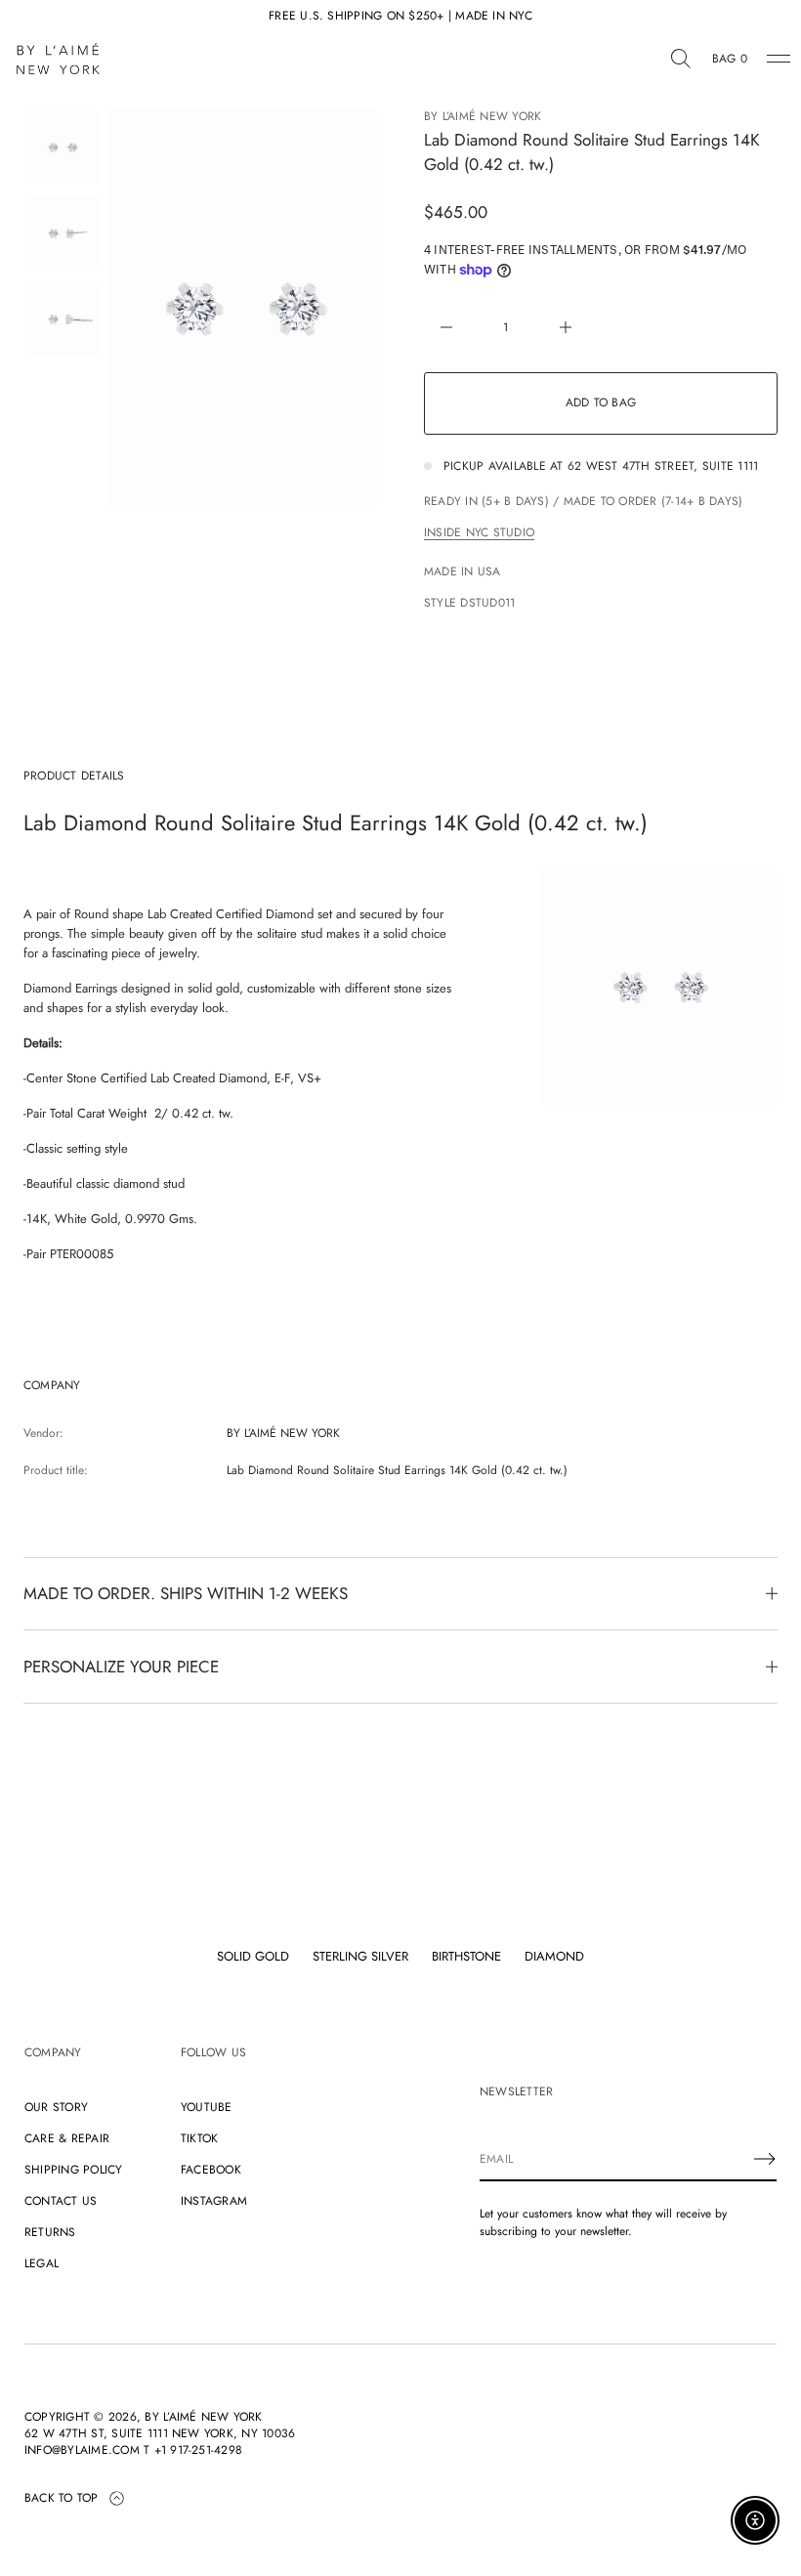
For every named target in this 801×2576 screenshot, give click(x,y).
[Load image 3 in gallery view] (63, 319)
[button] (681, 59)
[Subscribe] (765, 2159)
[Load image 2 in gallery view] (63, 233)
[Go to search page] (681, 59)
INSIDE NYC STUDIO (479, 532)
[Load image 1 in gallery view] (63, 148)
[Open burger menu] (779, 59)
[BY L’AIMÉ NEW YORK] (58, 59)
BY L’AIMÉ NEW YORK (483, 116)
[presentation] (243, 309)
